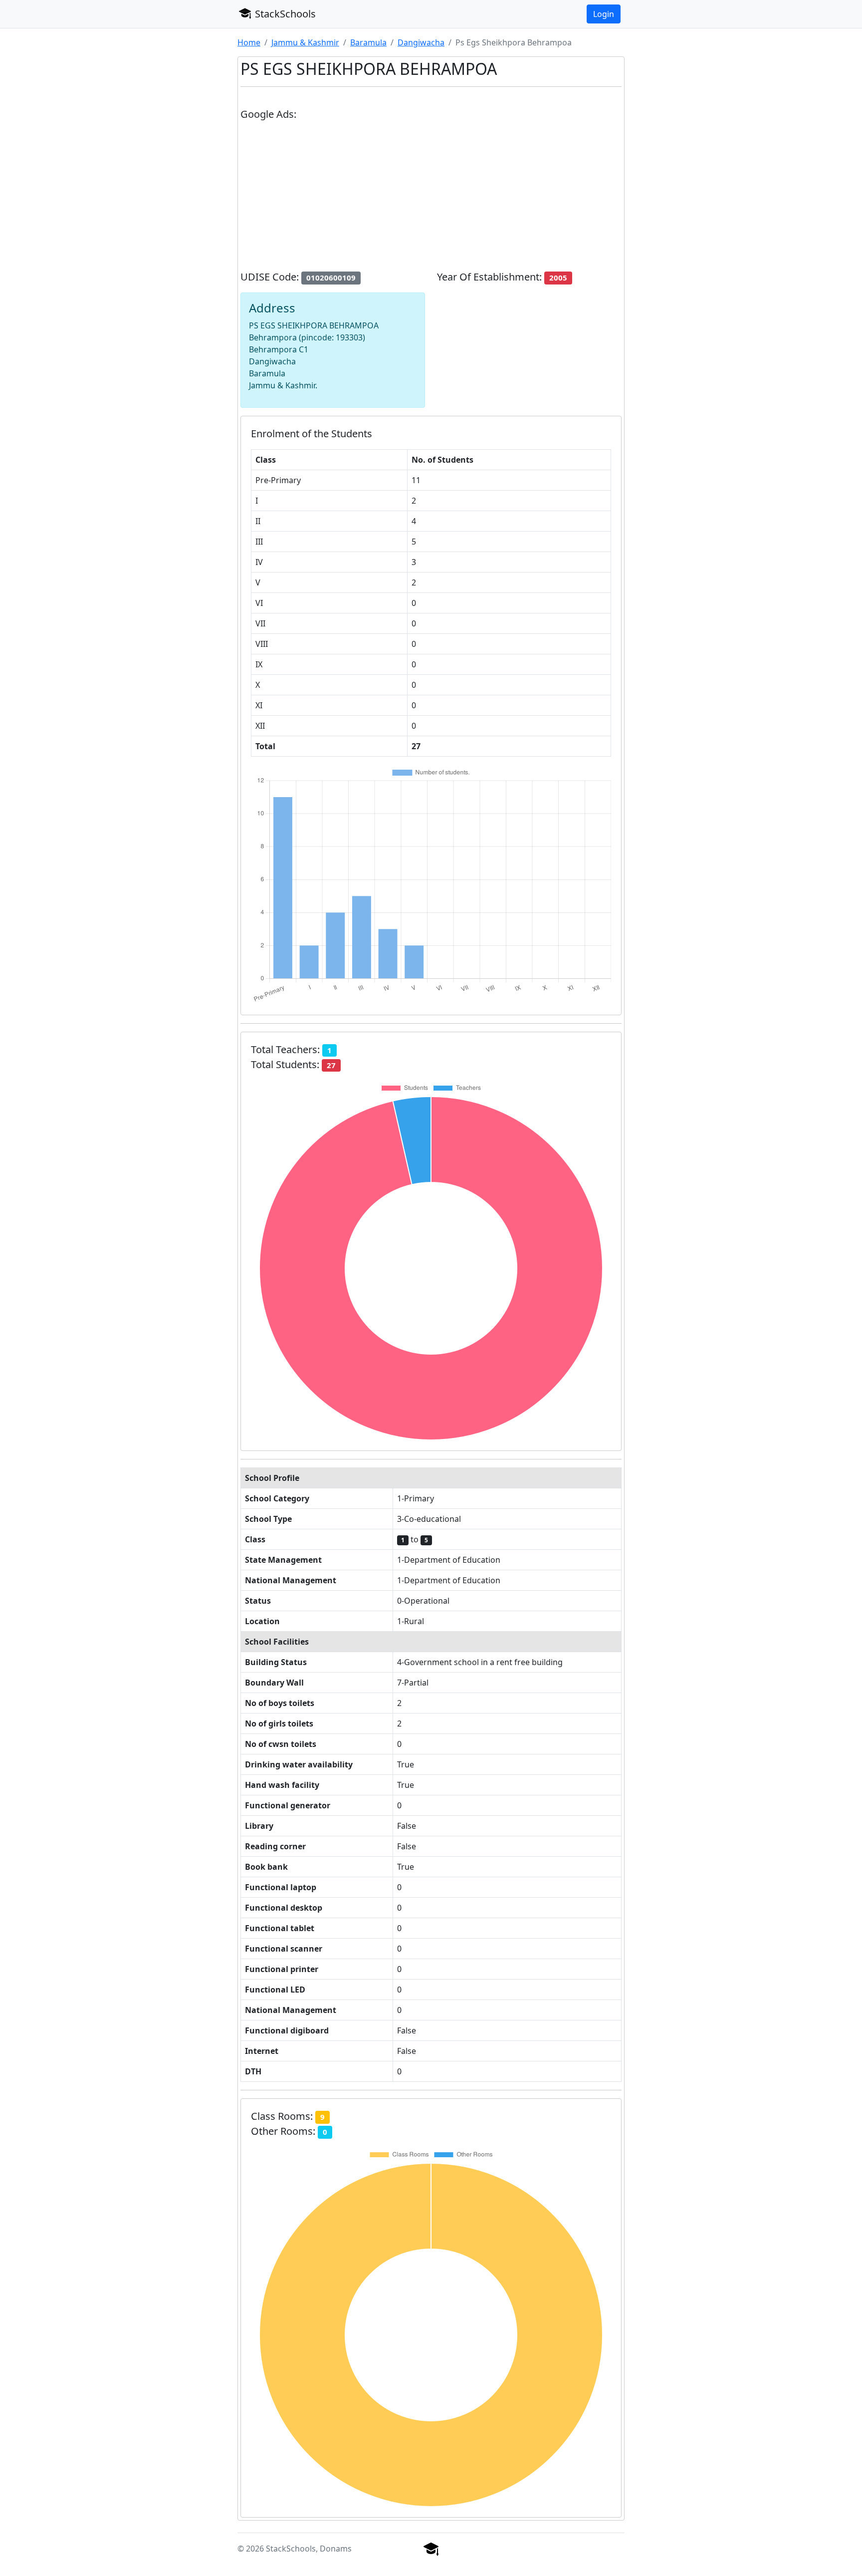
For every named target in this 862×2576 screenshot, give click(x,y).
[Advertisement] (431, 200)
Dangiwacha (421, 42)
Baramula (368, 42)
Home (249, 42)
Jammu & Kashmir (305, 42)
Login (604, 14)
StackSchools (284, 14)
